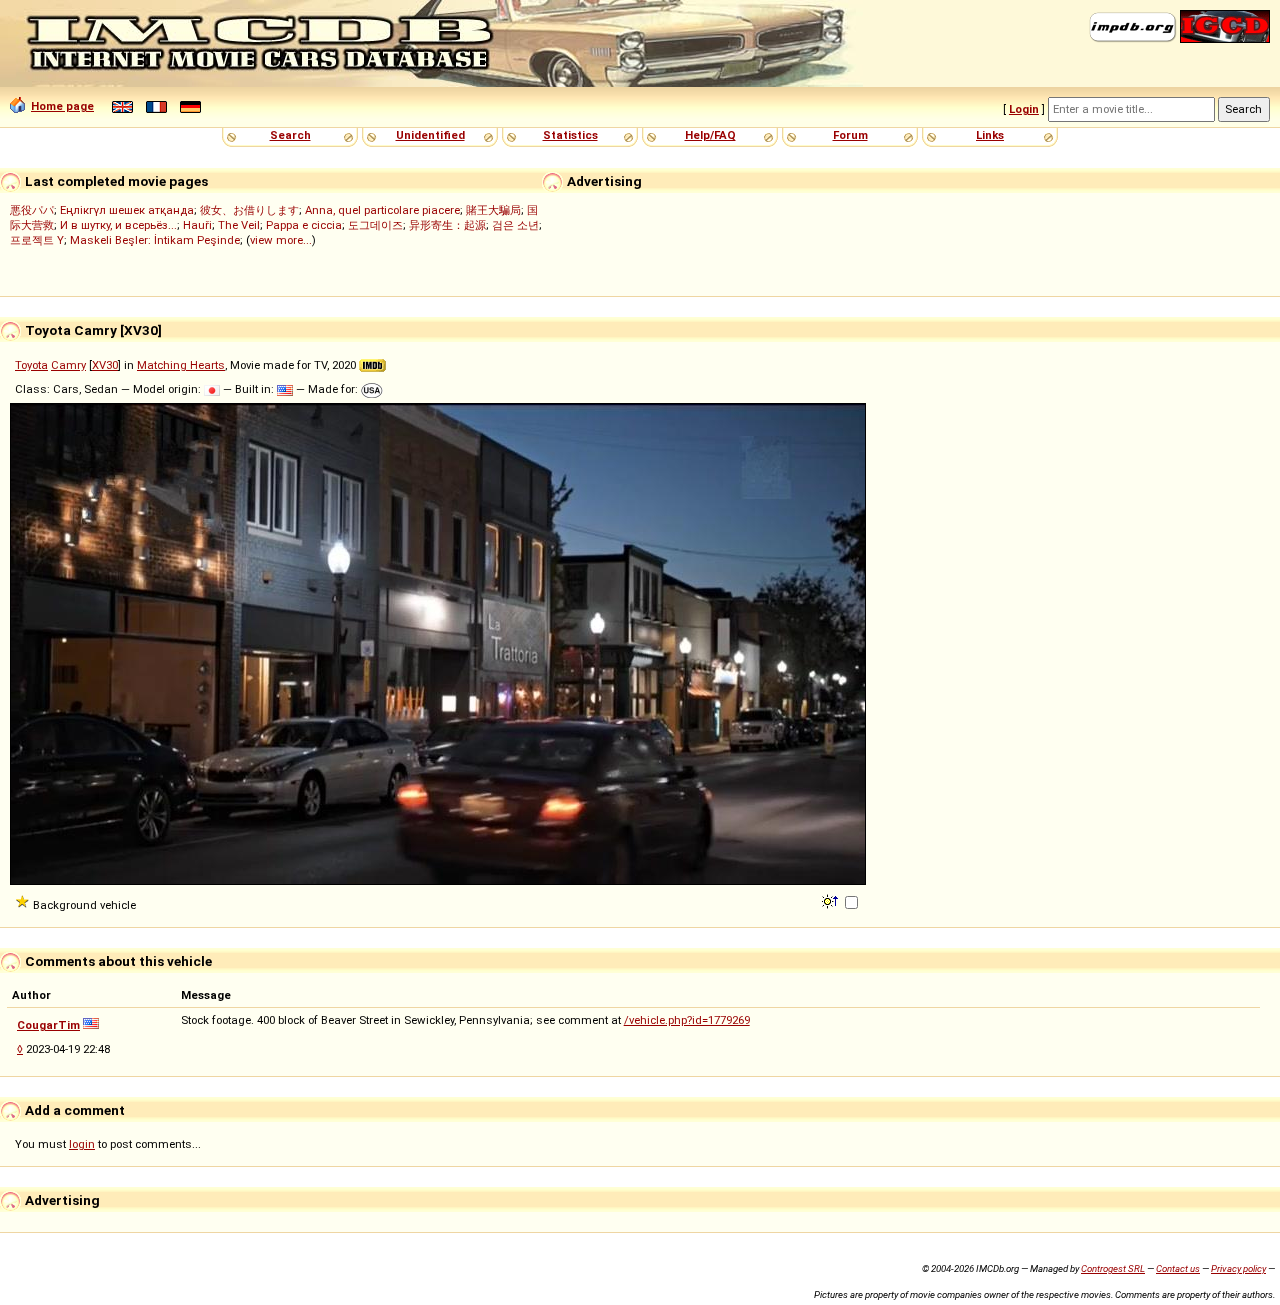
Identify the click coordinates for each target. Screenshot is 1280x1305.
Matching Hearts (181, 365)
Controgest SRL (1113, 1268)
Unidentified (430, 135)
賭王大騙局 (493, 210)
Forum (850, 135)
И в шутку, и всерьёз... (118, 225)
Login (1024, 109)
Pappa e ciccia (304, 225)
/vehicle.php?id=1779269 (687, 1020)
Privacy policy (1238, 1268)
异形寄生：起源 (447, 225)
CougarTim (48, 1025)
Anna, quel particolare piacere (382, 210)
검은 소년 (515, 225)
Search (290, 135)
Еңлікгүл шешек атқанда (127, 210)
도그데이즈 (375, 225)
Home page (62, 106)
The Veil (239, 225)
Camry (68, 365)
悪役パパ (32, 210)
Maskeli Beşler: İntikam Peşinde (155, 240)
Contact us (1178, 1268)
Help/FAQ (710, 135)
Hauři (197, 225)
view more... (281, 240)
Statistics (570, 135)
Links (990, 135)
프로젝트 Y (37, 240)
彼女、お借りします (249, 210)
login (82, 1144)
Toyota (31, 365)
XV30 (105, 365)
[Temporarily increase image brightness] (831, 900)
